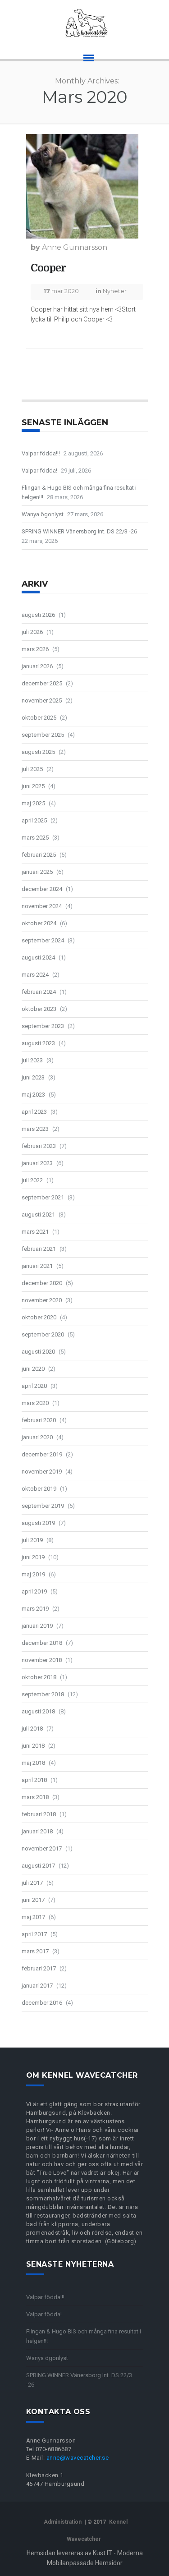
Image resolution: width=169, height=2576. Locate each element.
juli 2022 (32, 1180)
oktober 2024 (39, 923)
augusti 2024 (38, 957)
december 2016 (42, 2003)
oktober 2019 (39, 1489)
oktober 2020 (39, 1317)
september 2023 (43, 1026)
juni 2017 (33, 1900)
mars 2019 (35, 1609)
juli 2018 (32, 1729)
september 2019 (43, 1506)
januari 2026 (37, 666)
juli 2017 (32, 1883)
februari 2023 (39, 1146)
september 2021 (43, 1197)
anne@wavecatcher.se (78, 2458)
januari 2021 (37, 1266)
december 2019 (42, 1454)
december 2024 (42, 889)
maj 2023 (33, 1095)
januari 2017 (37, 1986)
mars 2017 (35, 1951)
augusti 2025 (38, 752)
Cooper (48, 268)
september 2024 (43, 940)
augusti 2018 (38, 1711)
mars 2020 (35, 1403)
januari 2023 (37, 1163)
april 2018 (34, 1780)
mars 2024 (35, 975)
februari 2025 (39, 855)
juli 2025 (32, 769)
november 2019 (42, 1472)
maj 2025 (33, 803)
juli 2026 (32, 632)
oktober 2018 (39, 1677)
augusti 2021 (38, 1215)
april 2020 (34, 1386)
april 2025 (34, 820)
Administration (63, 2522)
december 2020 (42, 1283)
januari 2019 (37, 1626)
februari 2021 (39, 1249)
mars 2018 (35, 1797)
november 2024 (42, 906)
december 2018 (42, 1643)
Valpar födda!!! (41, 453)
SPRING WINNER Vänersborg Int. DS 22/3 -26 (79, 531)
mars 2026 (35, 649)
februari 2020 (39, 1420)
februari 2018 (39, 1814)
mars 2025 (35, 838)
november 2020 (42, 1300)
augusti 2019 (38, 1523)
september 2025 (43, 735)
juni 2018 (33, 1746)
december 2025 (42, 683)
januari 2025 (37, 872)
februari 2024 (39, 992)
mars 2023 (35, 1129)
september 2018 (43, 1694)
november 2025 (42, 700)
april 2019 (34, 1591)
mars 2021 (35, 1232)
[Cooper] (82, 186)
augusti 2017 (38, 1866)
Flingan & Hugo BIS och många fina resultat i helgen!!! (79, 492)
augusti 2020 (38, 1352)
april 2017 (34, 1934)
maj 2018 (33, 1763)
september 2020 (43, 1334)
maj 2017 (33, 1917)
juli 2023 (32, 1060)
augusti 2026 (38, 615)
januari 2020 (37, 1437)
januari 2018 (37, 1831)
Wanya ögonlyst (43, 514)
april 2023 (34, 1112)
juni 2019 (33, 1557)
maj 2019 (33, 1574)
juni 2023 (33, 1077)
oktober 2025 (39, 718)
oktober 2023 (39, 1009)
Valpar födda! (39, 471)
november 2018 (42, 1660)
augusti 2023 (38, 1043)
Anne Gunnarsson (75, 247)
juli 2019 (32, 1540)
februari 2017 (39, 1968)
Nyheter (115, 291)
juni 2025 (33, 786)
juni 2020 (33, 1369)
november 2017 (42, 1848)
